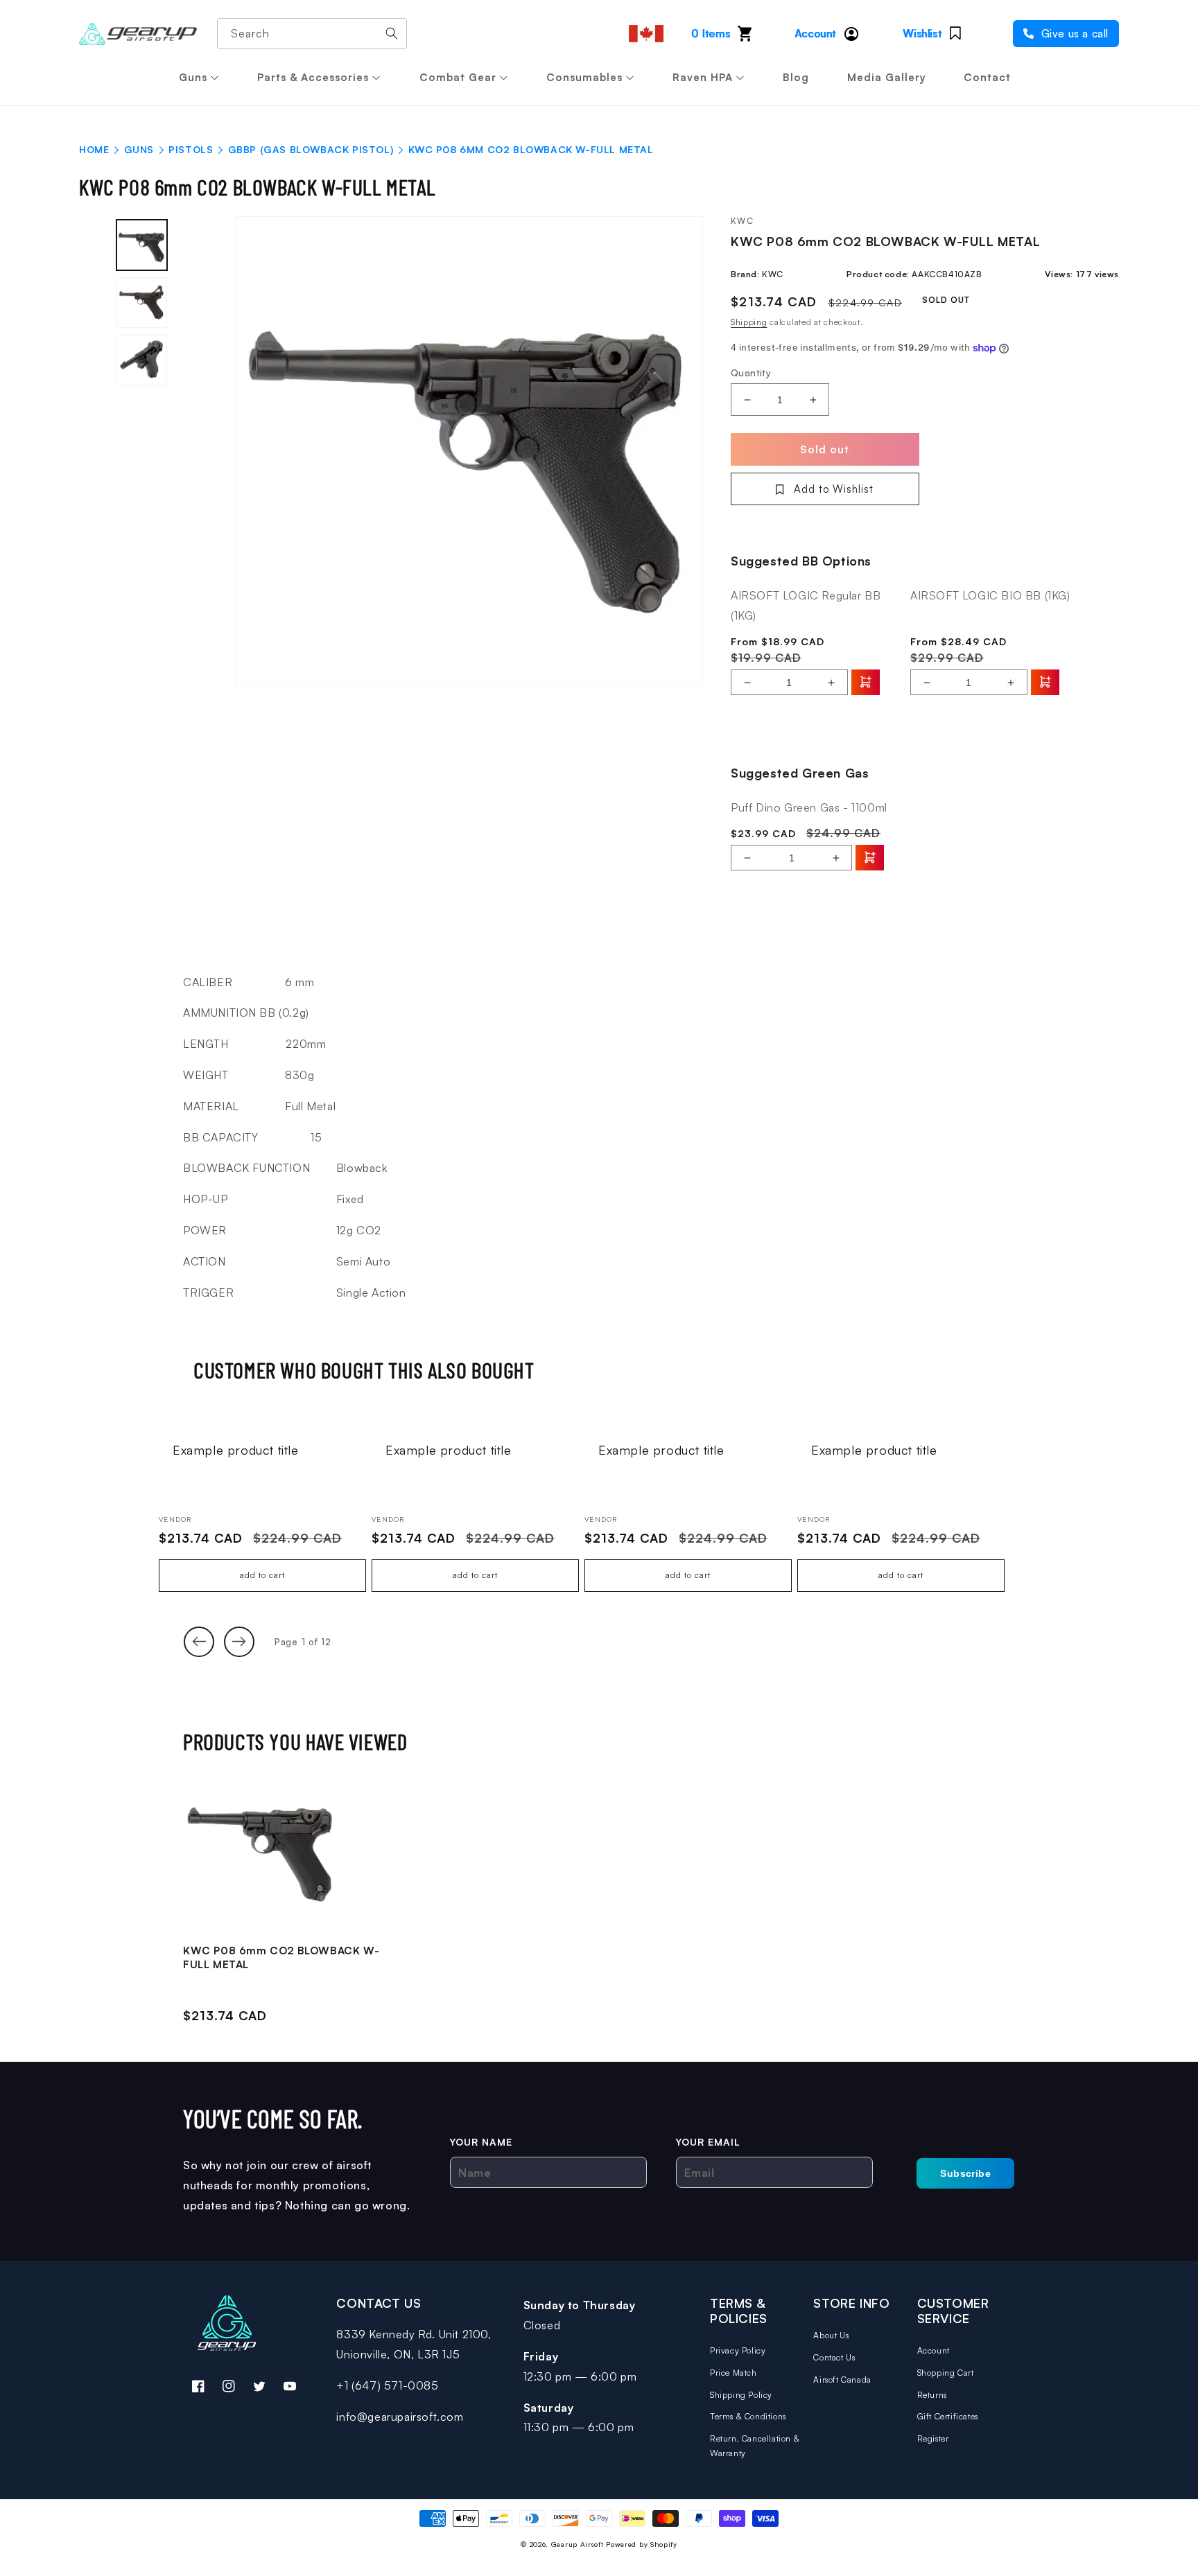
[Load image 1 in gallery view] (142, 245)
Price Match (733, 2373)
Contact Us (834, 2357)
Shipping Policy (741, 2395)
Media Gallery (887, 77)
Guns (193, 77)
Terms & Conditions (748, 2416)
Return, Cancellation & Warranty (755, 2446)
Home (94, 149)
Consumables (584, 77)
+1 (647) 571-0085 (387, 2385)
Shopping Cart (946, 2373)
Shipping (749, 322)
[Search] (392, 33)
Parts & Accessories (313, 77)
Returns (932, 2395)
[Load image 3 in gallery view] (142, 360)
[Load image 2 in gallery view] (142, 303)
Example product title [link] (236, 1450)
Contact (987, 77)
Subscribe (965, 2173)
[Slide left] (199, 1642)
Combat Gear (458, 77)
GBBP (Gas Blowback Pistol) (311, 149)
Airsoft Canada (842, 2380)
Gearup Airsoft (578, 2544)
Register (933, 2438)
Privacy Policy (738, 2350)
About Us (831, 2335)
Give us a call (1073, 34)
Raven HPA (703, 77)
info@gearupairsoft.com (400, 2417)
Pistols (191, 149)
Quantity (751, 373)
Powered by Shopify (642, 2544)
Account (934, 2350)
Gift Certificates (948, 2416)
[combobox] (312, 34)
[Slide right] (239, 1642)
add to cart (262, 1575)
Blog (796, 77)
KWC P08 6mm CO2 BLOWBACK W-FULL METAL (281, 1957)
